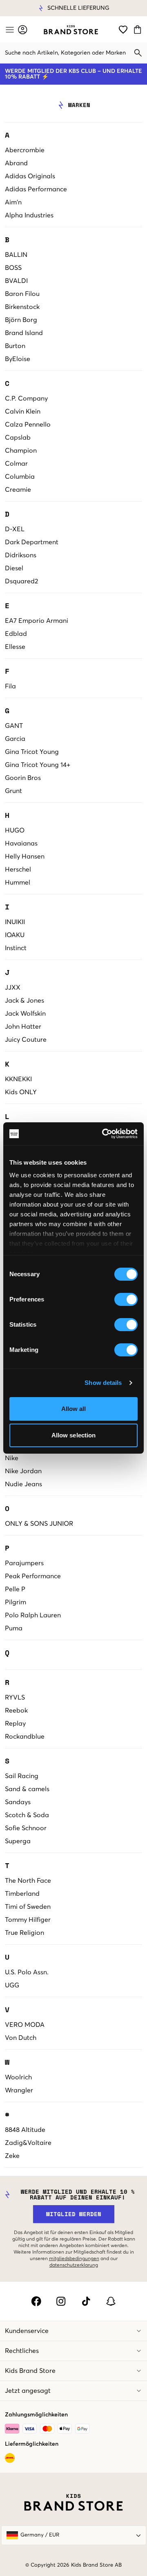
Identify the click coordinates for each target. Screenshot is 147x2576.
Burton (15, 346)
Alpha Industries (29, 215)
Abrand (16, 163)
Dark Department (32, 542)
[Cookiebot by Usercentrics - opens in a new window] (104, 1134)
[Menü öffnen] (9, 30)
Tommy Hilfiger (28, 1920)
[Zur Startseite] (71, 30)
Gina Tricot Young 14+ (38, 765)
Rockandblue (25, 1737)
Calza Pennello (28, 425)
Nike (12, 1458)
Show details (103, 1383)
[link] (71, 30)
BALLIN (16, 255)
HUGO (15, 830)
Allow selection (74, 1435)
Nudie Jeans (23, 1484)
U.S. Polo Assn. (27, 1972)
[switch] (126, 1299)
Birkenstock (22, 307)
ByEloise (18, 359)
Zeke (12, 2156)
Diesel (14, 568)
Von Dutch (21, 2038)
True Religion (24, 1933)
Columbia (20, 477)
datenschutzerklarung (74, 2265)
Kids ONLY (21, 1092)
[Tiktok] (86, 2301)
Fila (10, 686)
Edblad (16, 634)
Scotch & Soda (27, 1815)
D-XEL (15, 529)
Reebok (16, 1711)
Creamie (18, 490)
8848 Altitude (25, 2130)
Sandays (18, 1802)
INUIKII (15, 922)
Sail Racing (22, 1776)
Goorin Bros (23, 778)
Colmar (16, 464)
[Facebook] (36, 2301)
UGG (12, 1985)
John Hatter (23, 1027)
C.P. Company (26, 399)
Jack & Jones (24, 1001)
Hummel (18, 883)
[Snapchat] (111, 2301)
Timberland (22, 1894)
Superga (18, 1841)
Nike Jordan (23, 1471)
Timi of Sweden (28, 1907)
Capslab (18, 438)
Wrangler (19, 2090)
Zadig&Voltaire (28, 2143)
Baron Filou (22, 294)
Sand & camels (27, 1789)
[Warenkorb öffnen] (139, 30)
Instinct (16, 948)
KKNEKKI (18, 1079)
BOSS (13, 268)
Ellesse (15, 647)
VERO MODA (25, 2025)
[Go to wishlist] (123, 30)
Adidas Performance (36, 189)
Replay (15, 1724)
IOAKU (15, 935)
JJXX (13, 988)
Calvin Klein (23, 412)
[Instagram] (61, 2301)
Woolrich (18, 2077)
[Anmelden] (23, 30)
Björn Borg (21, 320)
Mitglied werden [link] (74, 2214)
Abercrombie (25, 150)
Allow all (74, 1409)
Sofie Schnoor (26, 1828)
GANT (14, 726)
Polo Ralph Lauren (33, 1615)
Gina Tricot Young (32, 752)
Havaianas (21, 843)
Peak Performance (33, 1576)
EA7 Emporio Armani (37, 621)
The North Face (28, 1881)
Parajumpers (24, 1563)
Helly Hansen (25, 856)
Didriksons (21, 555)
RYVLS (15, 1698)
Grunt (13, 791)
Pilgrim (16, 1602)
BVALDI (16, 281)
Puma (14, 1628)
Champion (21, 451)
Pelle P (15, 1589)
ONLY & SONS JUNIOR (39, 1524)
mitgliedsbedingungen (74, 2259)
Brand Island (24, 333)
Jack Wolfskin (25, 1014)
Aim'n (13, 202)
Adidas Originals (30, 176)
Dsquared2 (21, 581)
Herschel (18, 870)
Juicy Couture (26, 1040)
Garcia (15, 739)
